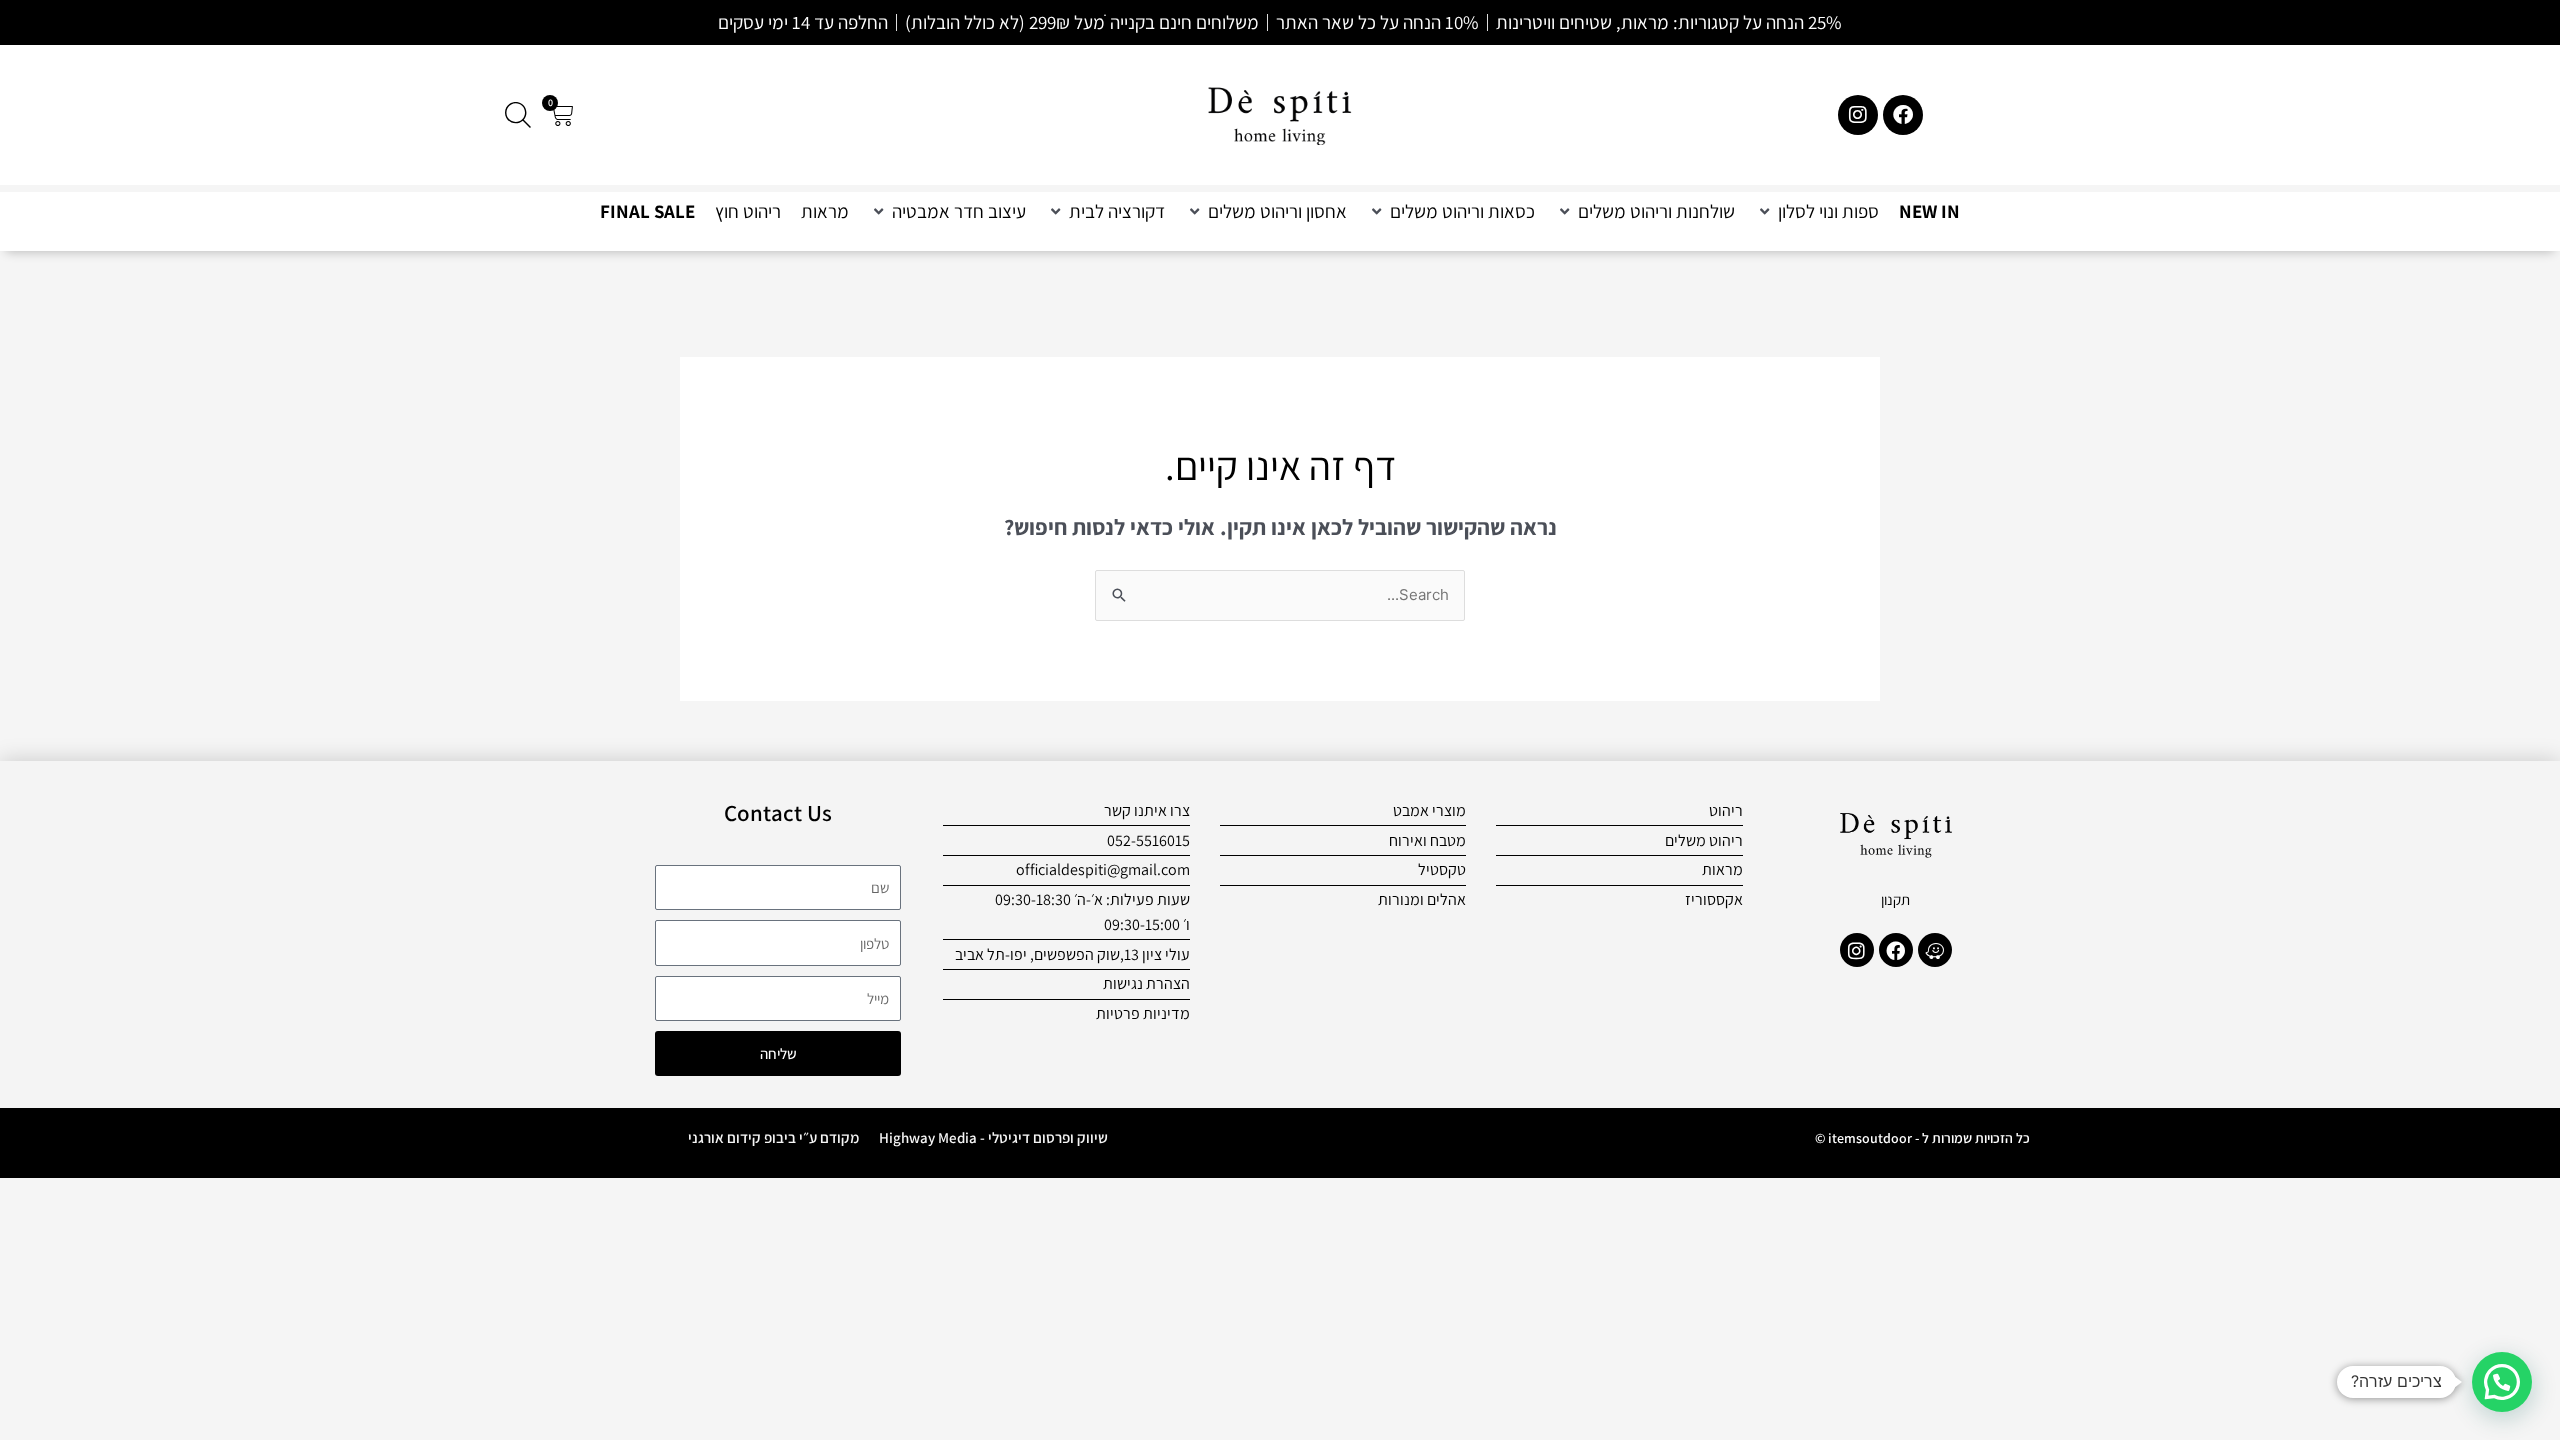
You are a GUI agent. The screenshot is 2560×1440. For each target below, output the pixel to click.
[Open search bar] (518, 114)
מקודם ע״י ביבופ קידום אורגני (773, 1137)
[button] (1817, 211)
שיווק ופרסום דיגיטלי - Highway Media (993, 1137)
